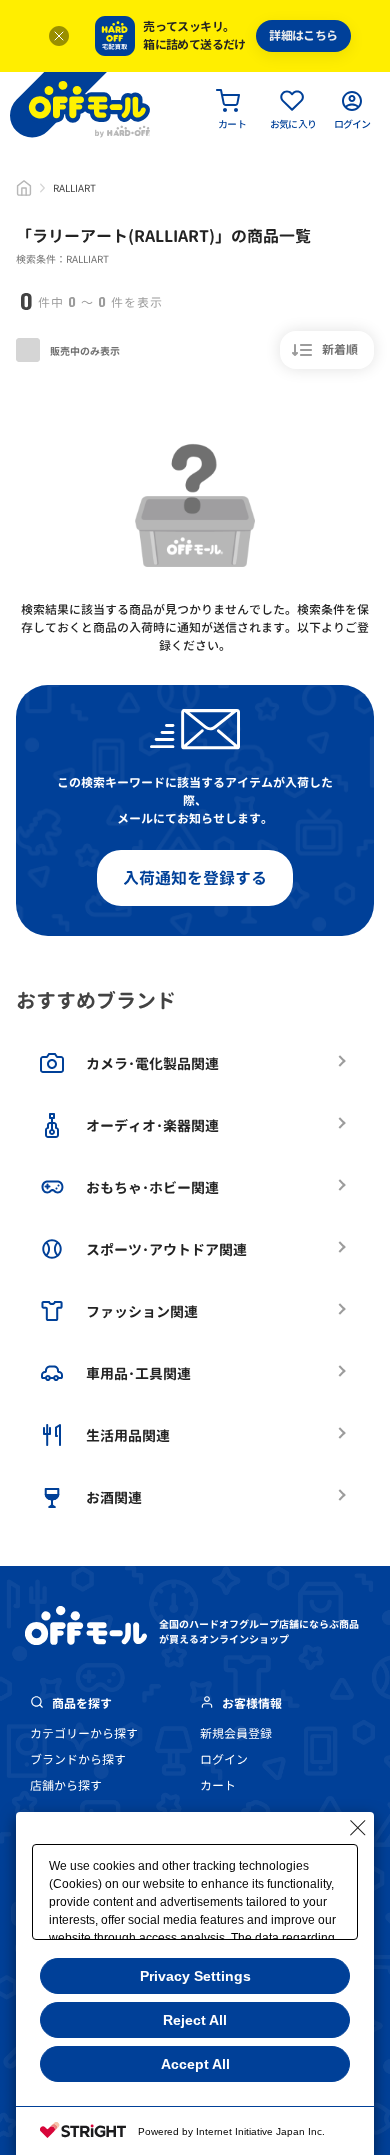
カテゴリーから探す (84, 1733)
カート (218, 1785)
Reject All (195, 2020)
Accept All (195, 2064)
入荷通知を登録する (195, 878)
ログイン (224, 1759)
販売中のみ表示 (84, 351)
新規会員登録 (236, 1733)
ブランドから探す (78, 1759)
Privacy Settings (195, 1976)
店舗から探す (66, 1785)
